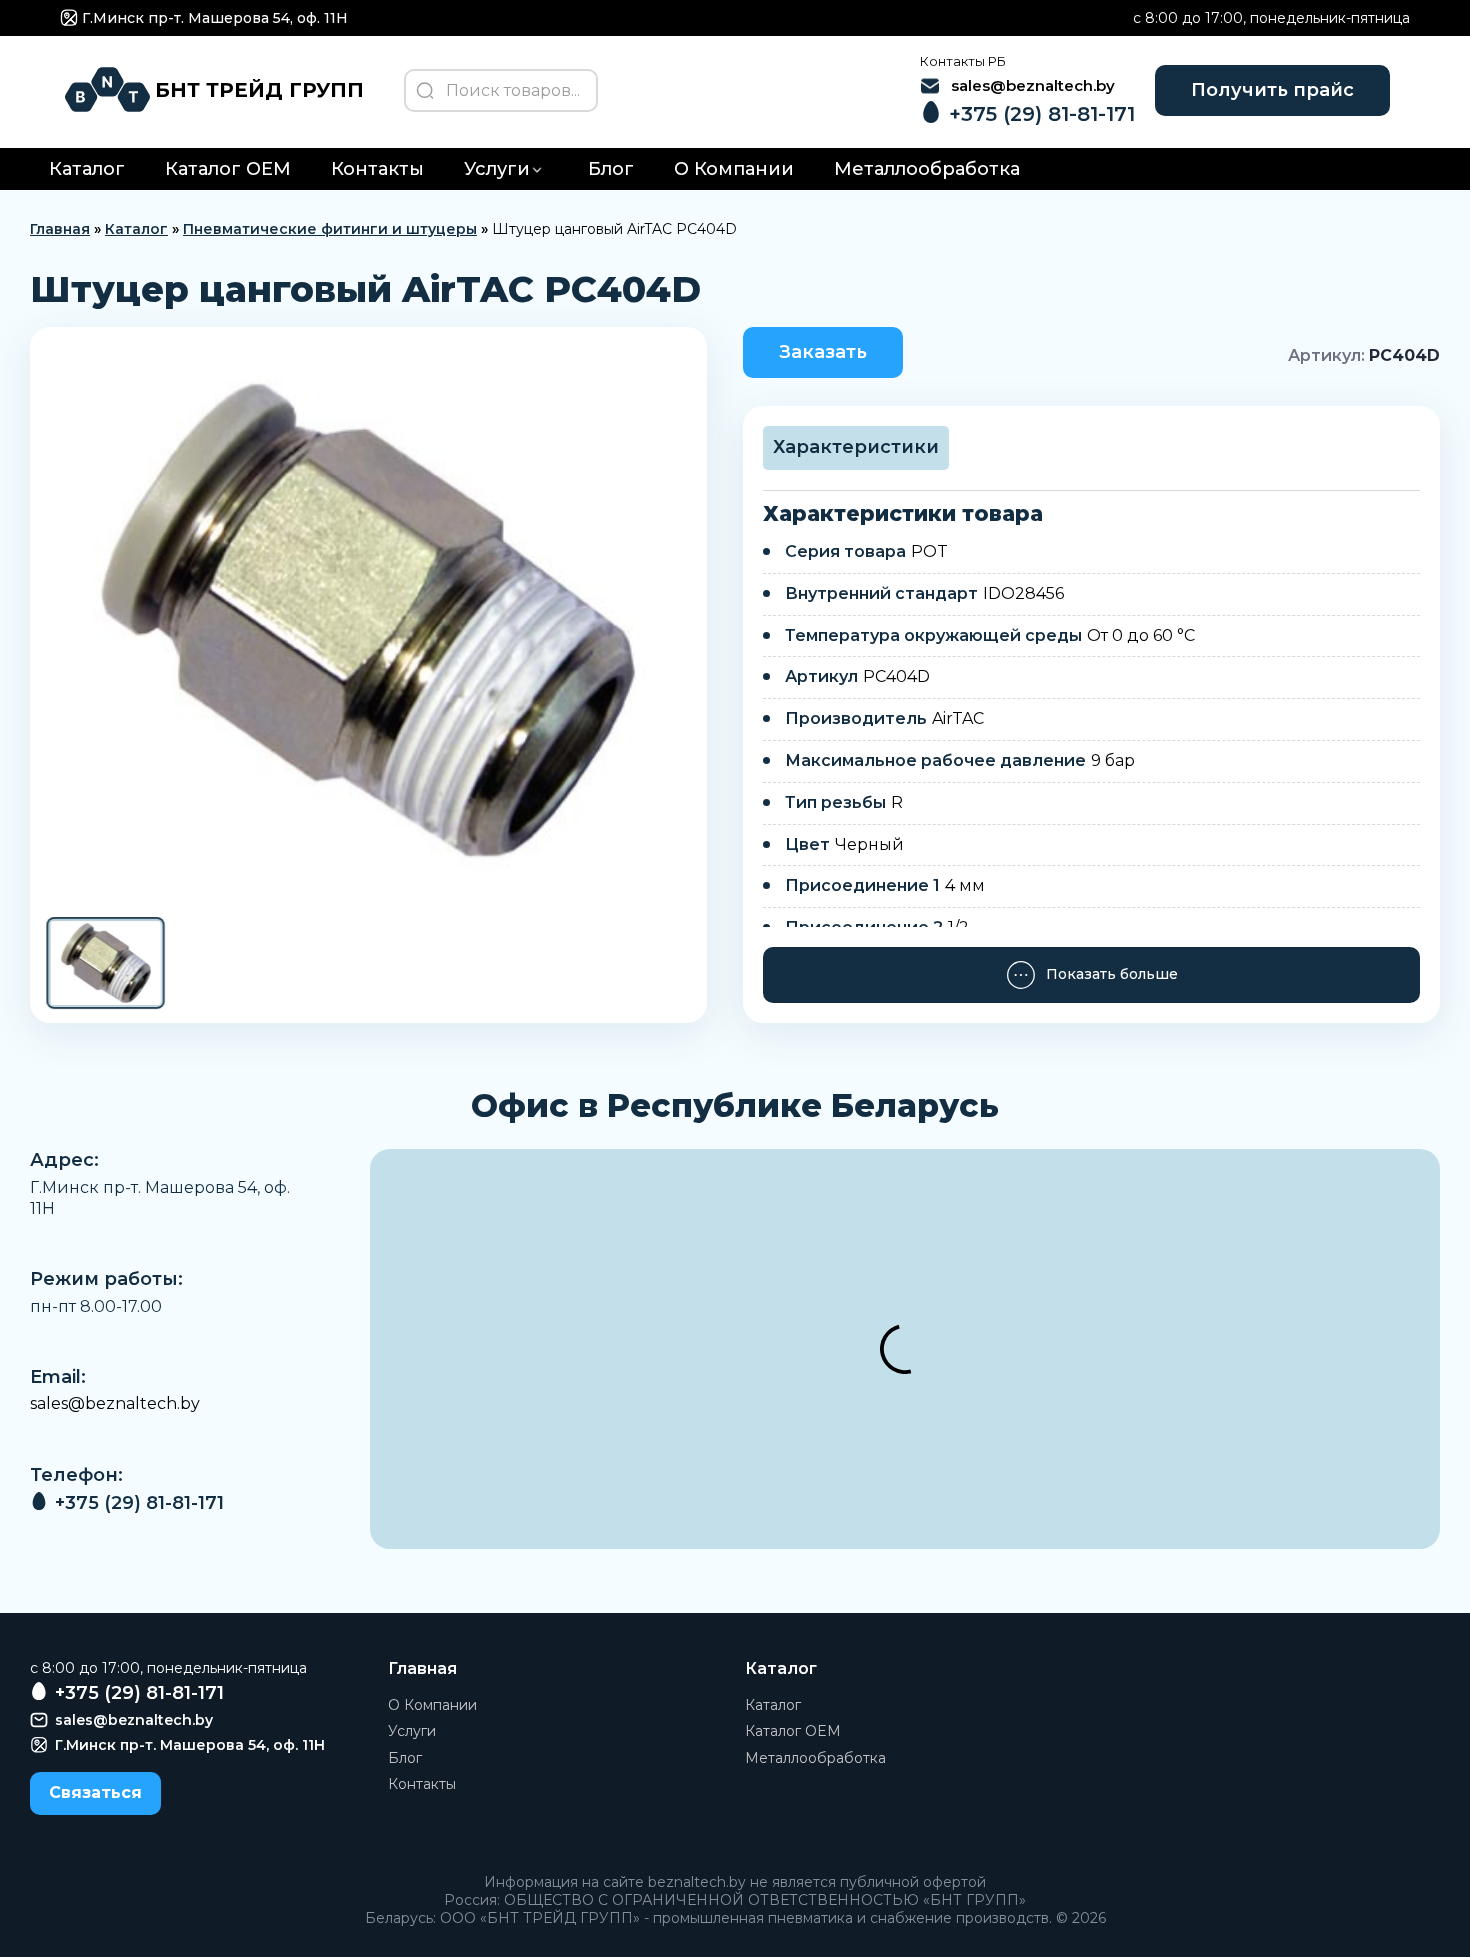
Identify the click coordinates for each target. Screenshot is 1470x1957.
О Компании (734, 169)
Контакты (377, 169)
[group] (368, 620)
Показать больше (1112, 974)
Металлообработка (927, 169)
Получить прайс (1272, 90)
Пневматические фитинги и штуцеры (330, 229)
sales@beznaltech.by (115, 1403)
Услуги (497, 169)
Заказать (823, 352)
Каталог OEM (228, 169)
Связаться (95, 1792)
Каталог (87, 169)
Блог (611, 169)
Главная (60, 229)
